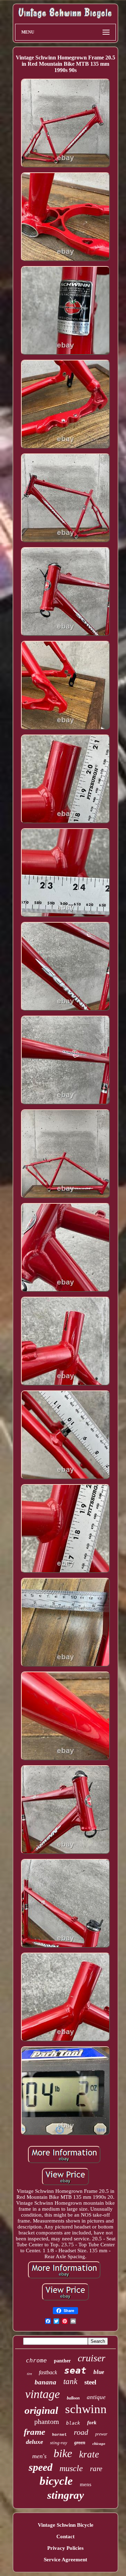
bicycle (56, 2481)
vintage (43, 2394)
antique (96, 2397)
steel (90, 2382)
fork (92, 2423)
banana (45, 2382)
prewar (101, 2434)
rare (96, 2469)
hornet (59, 2435)
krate (89, 2454)
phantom (47, 2421)
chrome (36, 2360)
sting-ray (59, 2443)
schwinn (86, 2409)
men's (39, 2456)
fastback (48, 2372)
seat (75, 2370)
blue (99, 2372)
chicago (99, 2443)
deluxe (34, 2442)
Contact (65, 2536)
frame (34, 2432)
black (73, 2423)
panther (62, 2361)
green (80, 2443)
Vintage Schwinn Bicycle (66, 2525)
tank (70, 2381)
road (81, 2432)
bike (63, 2453)
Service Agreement (65, 2560)
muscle (71, 2468)
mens (86, 2484)
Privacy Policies (65, 2548)
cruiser (92, 2358)
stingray (66, 2495)
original (41, 2410)
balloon (73, 2398)
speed (41, 2467)
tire (29, 2374)
